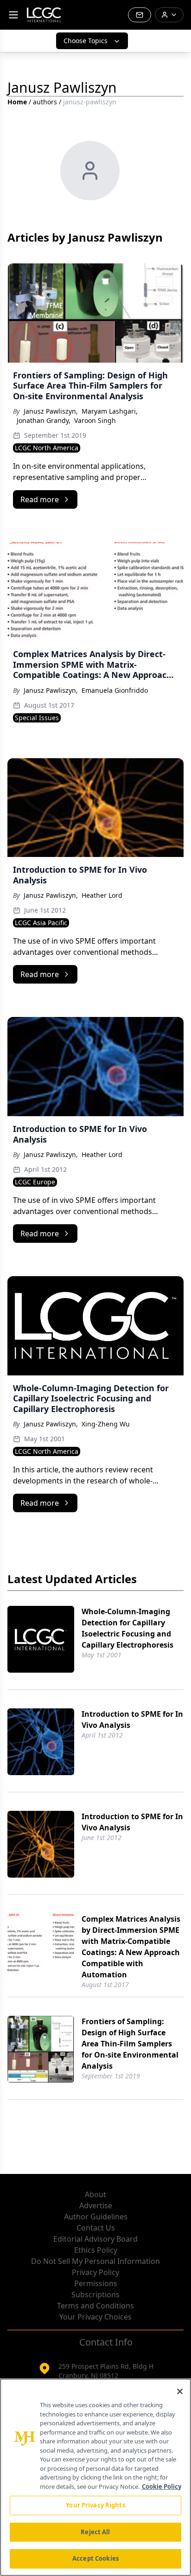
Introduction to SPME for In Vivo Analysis (132, 1719)
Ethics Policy (96, 2250)
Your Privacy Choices (95, 2317)
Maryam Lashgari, (110, 411)
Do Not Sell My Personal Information (95, 2261)
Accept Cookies (95, 2558)
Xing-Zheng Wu (106, 1424)
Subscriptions (95, 2295)
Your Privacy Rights (95, 2505)
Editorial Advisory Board (95, 2239)
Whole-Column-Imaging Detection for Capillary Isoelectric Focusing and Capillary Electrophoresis (127, 1628)
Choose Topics (86, 41)
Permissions (96, 2283)
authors (45, 102)
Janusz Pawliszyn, (51, 411)
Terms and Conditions (95, 2306)
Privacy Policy (95, 2272)
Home (17, 102)
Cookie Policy (162, 2487)
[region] (95, 2477)
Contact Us (96, 2228)
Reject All (95, 2532)
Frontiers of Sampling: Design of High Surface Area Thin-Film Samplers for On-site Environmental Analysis (130, 2044)
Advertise (96, 2205)
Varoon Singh (95, 420)
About (95, 2194)
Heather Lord (102, 895)
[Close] (180, 2391)
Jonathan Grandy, (44, 420)
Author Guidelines (96, 2217)
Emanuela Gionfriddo (115, 690)
